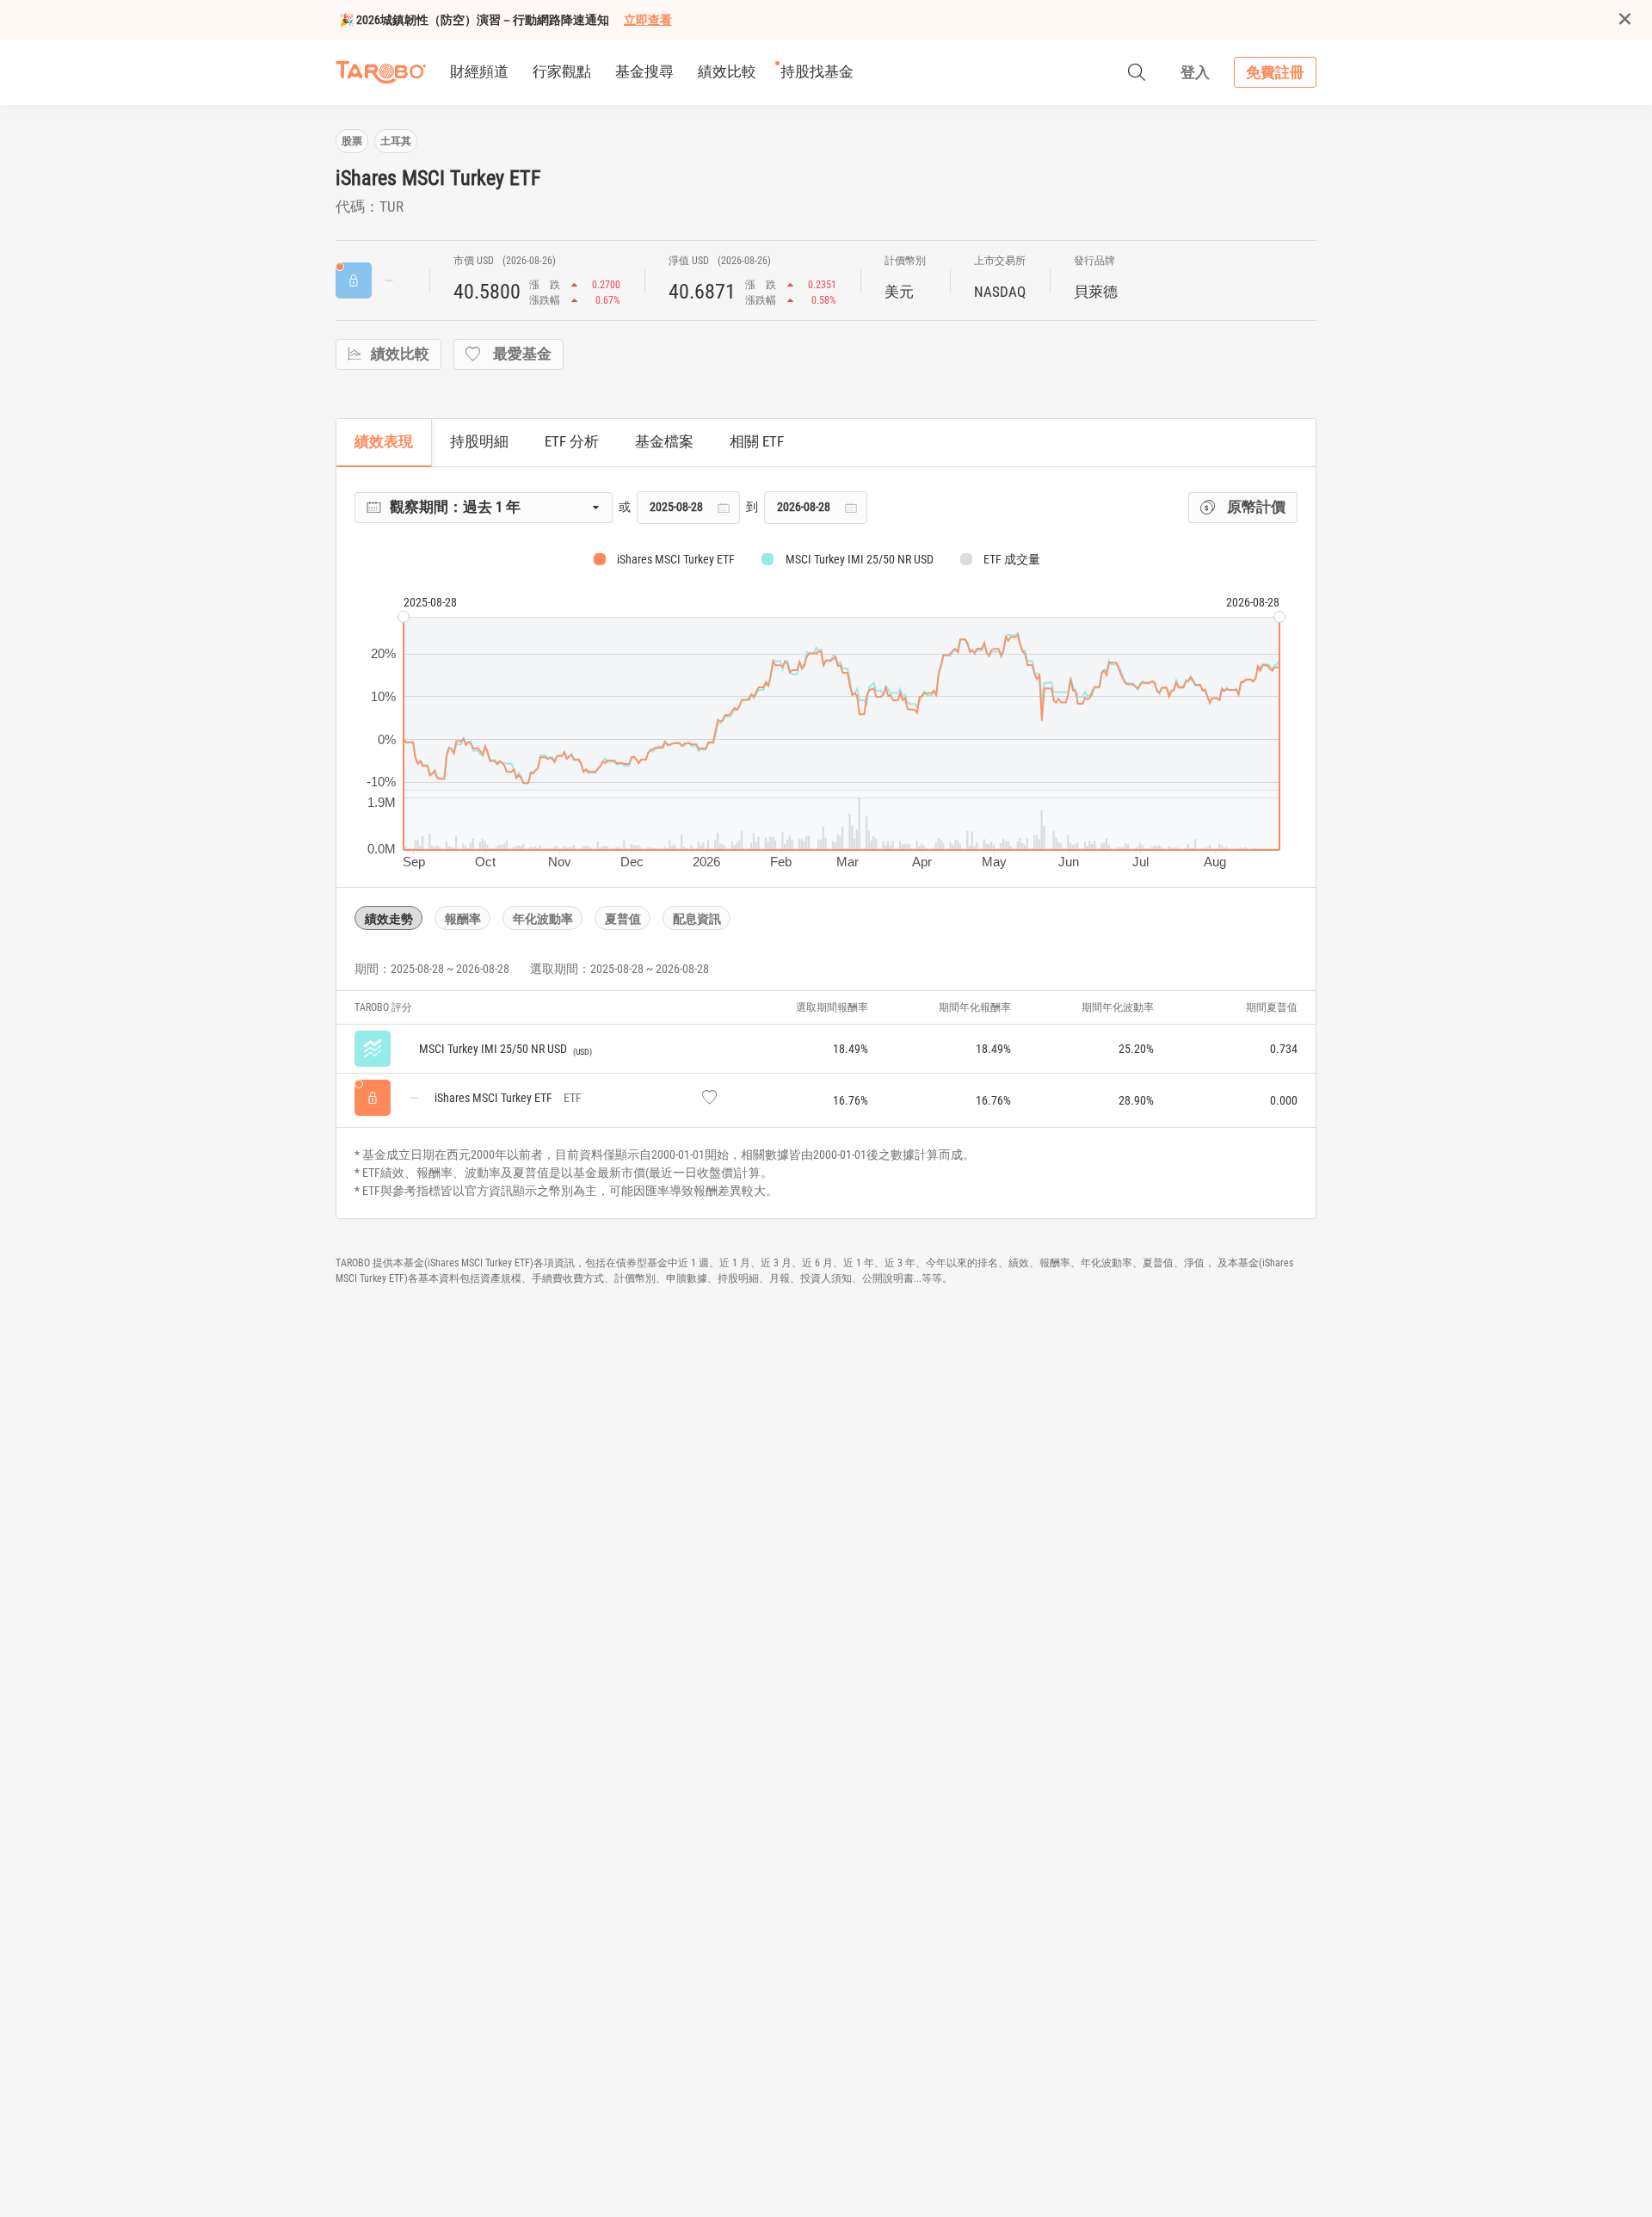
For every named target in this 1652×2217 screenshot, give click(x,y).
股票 (352, 141)
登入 (1195, 72)
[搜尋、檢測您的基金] (1137, 72)
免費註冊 (1275, 72)
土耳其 (396, 141)
